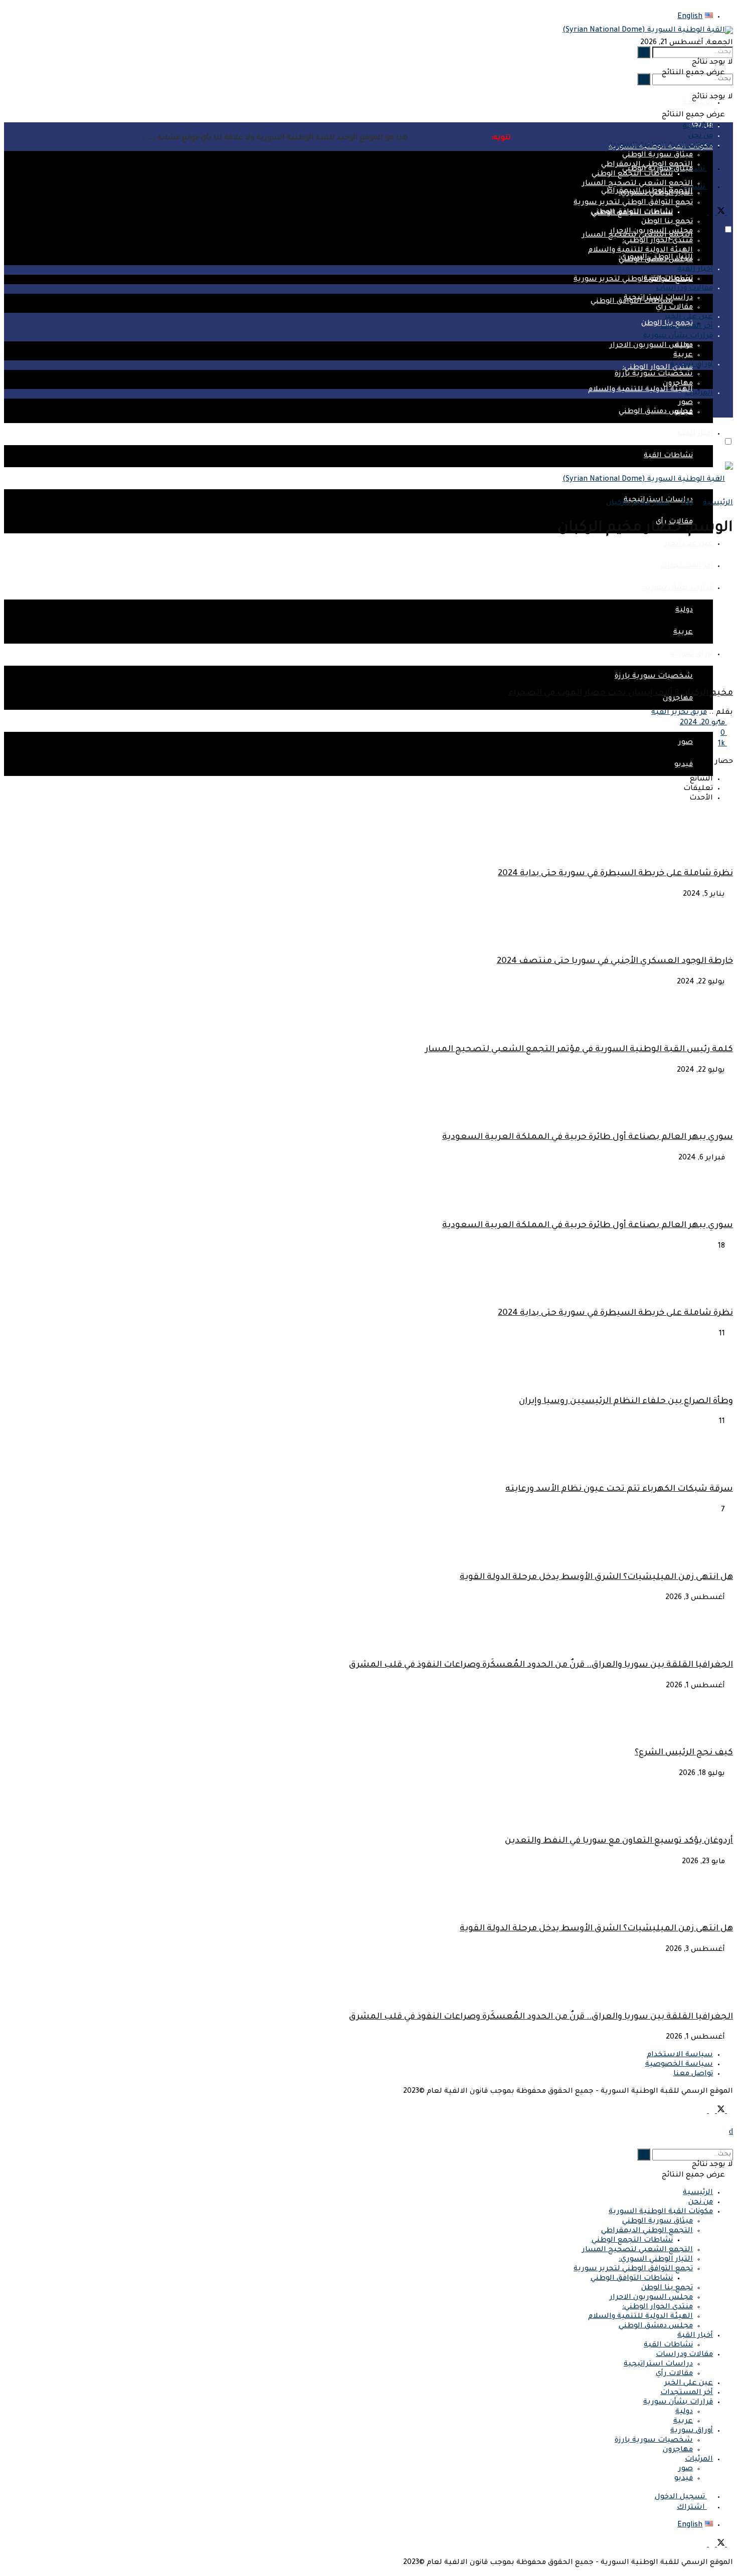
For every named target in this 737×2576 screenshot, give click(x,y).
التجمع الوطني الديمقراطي (647, 165)
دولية (684, 346)
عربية (683, 355)
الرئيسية (698, 103)
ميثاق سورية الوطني (658, 169)
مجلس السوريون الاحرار (651, 346)
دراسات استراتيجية (658, 298)
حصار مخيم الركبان (638, 503)
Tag (687, 503)
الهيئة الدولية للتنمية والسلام (640, 390)
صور (686, 743)
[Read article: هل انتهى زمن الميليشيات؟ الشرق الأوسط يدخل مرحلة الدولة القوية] (368, 1891)
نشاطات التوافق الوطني (632, 213)
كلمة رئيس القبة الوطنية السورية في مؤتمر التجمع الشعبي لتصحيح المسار (579, 1050)
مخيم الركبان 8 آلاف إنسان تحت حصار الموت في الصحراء (621, 693)
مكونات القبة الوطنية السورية (661, 2212)
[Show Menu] (730, 516)
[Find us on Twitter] (720, 214)
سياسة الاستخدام (680, 2055)
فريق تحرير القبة (679, 713)
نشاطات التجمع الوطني (632, 174)
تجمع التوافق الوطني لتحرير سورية (633, 280)
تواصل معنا (693, 2074)
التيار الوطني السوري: (656, 193)
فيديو (684, 413)
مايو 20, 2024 (703, 723)
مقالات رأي (674, 308)
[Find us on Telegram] (704, 214)
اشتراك (692, 2508)
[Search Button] (644, 79)
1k (722, 744)
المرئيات (699, 393)
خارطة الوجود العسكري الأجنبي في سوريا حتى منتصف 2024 (615, 962)
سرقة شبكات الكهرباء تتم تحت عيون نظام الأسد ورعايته (619, 1490)
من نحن (701, 2203)
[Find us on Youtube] (711, 214)
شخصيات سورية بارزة (654, 374)
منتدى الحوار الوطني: (658, 368)
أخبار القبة (695, 434)
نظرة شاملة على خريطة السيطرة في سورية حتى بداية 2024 (615, 874)
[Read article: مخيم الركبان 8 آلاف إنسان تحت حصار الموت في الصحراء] (368, 614)
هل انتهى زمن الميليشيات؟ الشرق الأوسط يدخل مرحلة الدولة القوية (596, 1578)
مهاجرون (678, 384)
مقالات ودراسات (684, 289)
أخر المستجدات (687, 327)
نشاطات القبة (668, 456)
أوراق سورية (692, 365)
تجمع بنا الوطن (667, 222)
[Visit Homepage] (648, 31)
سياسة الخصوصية (679, 2065)
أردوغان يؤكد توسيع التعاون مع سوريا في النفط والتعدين (619, 1841)
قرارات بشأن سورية (678, 336)
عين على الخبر (689, 544)
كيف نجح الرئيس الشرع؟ (684, 1753)
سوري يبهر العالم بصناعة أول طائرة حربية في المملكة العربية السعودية (588, 1138)
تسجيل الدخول (681, 2497)
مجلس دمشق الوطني (656, 412)
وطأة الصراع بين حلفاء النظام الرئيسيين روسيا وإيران (626, 1402)
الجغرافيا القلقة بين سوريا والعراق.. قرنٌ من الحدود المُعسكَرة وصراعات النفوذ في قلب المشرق (541, 1665)
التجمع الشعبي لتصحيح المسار (637, 184)
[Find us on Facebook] (729, 214)
